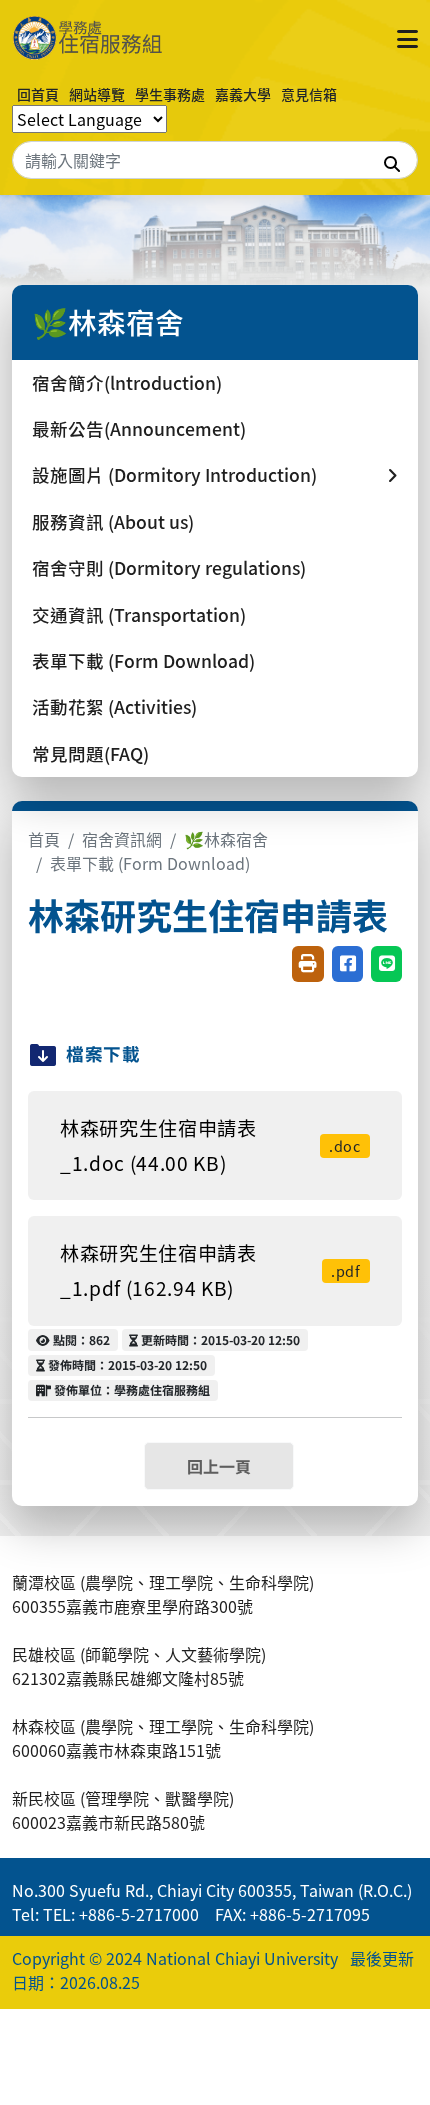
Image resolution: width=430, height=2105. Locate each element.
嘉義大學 (243, 94)
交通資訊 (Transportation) (139, 614)
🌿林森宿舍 (226, 839)
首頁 (44, 839)
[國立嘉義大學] (102, 38)
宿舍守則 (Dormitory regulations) (169, 567)
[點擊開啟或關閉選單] (407, 38)
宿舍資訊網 (122, 839)
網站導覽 (97, 94)
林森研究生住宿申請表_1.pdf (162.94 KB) (210, 1270)
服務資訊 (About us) (113, 521)
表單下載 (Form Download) (143, 660)
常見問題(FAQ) (90, 753)
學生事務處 (170, 94)
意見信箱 (309, 94)
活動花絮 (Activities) (114, 706)
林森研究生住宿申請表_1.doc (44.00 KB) (210, 1145)
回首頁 (38, 94)
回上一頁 (219, 1466)
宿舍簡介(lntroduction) (127, 382)
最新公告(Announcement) (139, 428)
